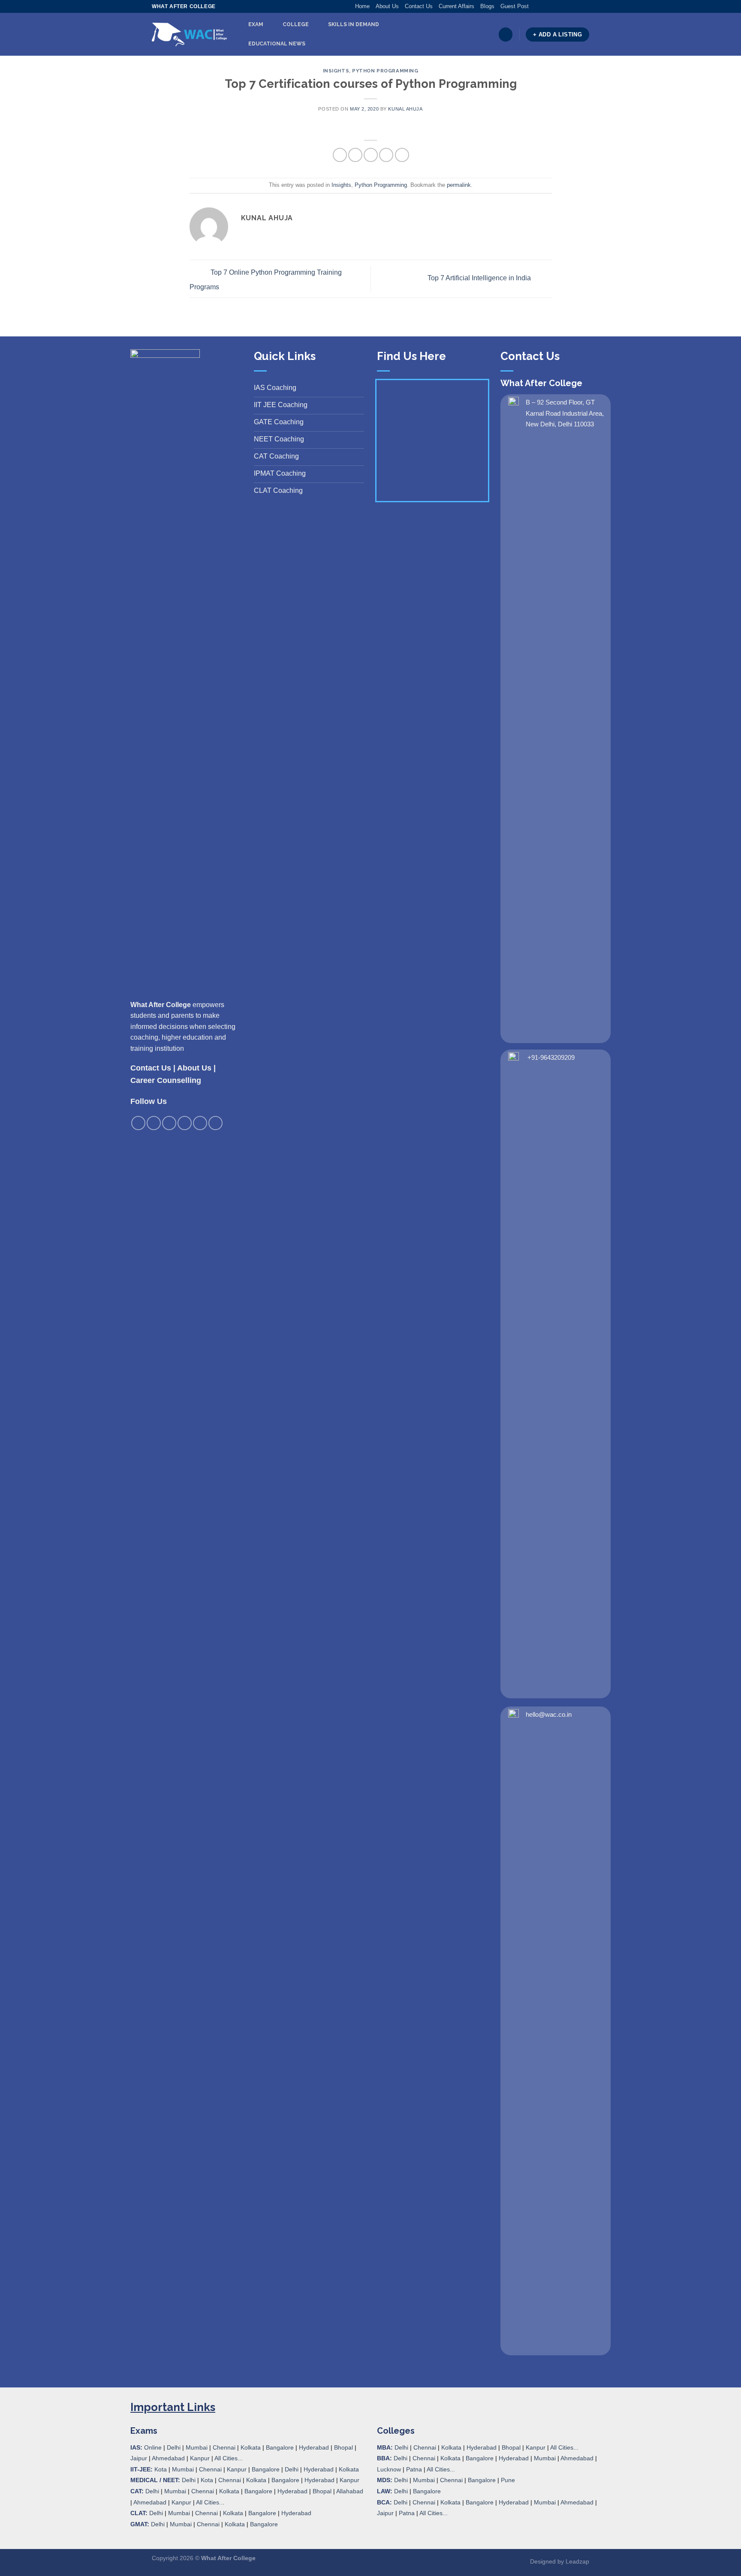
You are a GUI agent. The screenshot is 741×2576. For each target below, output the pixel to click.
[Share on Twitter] (355, 155)
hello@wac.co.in (549, 1714)
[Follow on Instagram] (544, 6)
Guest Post (515, 6)
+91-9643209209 (551, 1057)
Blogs (487, 6)
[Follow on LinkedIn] (577, 6)
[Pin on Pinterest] (386, 155)
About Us (387, 6)
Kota (161, 2469)
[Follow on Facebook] (536, 6)
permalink (459, 185)
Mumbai (197, 2447)
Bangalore (280, 2447)
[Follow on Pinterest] (569, 6)
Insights (336, 71)
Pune (508, 2480)
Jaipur (139, 2458)
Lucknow (389, 2469)
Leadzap (577, 2561)
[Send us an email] (560, 6)
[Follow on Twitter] (552, 6)
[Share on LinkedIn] (402, 155)
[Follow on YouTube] (585, 6)
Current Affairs (456, 6)
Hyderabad (314, 2447)
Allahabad (350, 2491)
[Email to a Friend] (371, 155)
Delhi (174, 2447)
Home (362, 6)
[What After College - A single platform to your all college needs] (189, 35)
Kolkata (251, 2447)
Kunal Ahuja (405, 109)
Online (153, 2447)
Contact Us (419, 6)
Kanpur (200, 2458)
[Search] (506, 34)
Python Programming (385, 71)
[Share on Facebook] (340, 155)
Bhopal (343, 2447)
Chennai (224, 2447)
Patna (414, 2469)
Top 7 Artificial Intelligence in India (480, 278)
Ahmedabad (168, 2458)
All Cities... (229, 2458)
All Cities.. (209, 2502)
